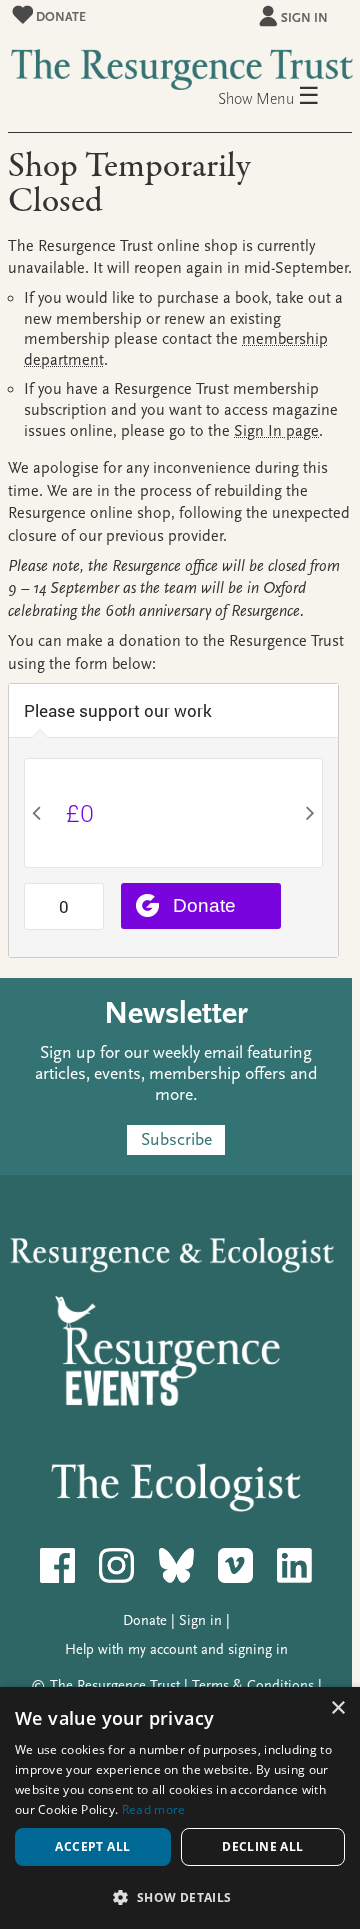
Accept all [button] (92, 1846)
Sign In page (276, 431)
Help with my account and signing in (176, 1649)
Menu (288, 97)
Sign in (304, 17)
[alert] (180, 1808)
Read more (154, 1809)
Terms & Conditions (253, 1685)
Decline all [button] (262, 1846)
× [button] (337, 1708)
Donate (59, 16)
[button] (180, 1896)
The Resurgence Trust (115, 1685)
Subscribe (176, 1139)
